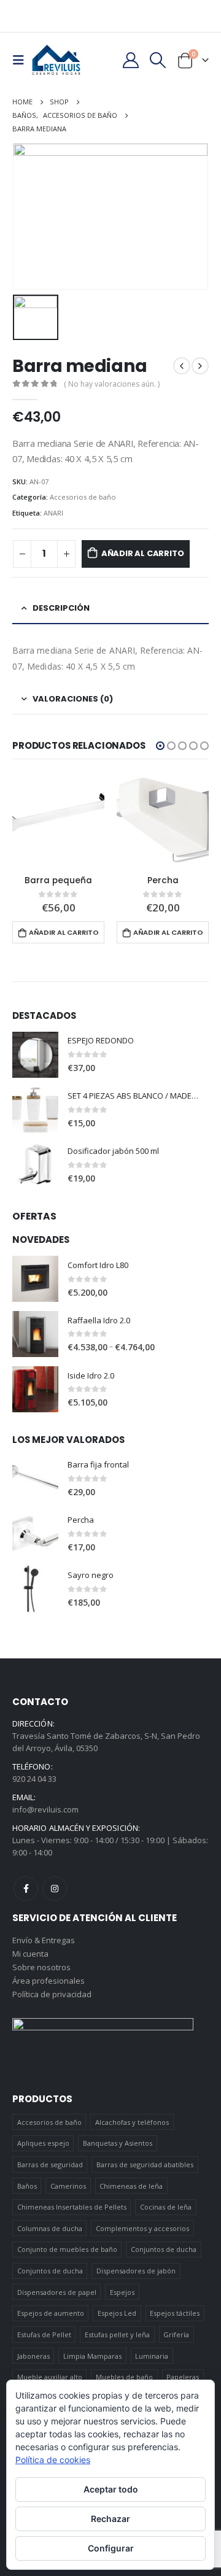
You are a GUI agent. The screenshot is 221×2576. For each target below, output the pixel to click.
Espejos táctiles (175, 2313)
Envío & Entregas (44, 1940)
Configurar (111, 2548)
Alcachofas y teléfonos (132, 2122)
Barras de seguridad (50, 2164)
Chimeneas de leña (131, 2186)
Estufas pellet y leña (117, 2334)
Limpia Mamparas (92, 2356)
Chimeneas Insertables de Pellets (72, 2207)
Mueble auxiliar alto (50, 2377)
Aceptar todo (111, 2489)
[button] (160, 746)
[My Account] (130, 60)
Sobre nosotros (41, 1967)
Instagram (55, 1889)
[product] (58, 820)
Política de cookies (53, 2460)
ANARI (53, 513)
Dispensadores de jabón (136, 2271)
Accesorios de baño (83, 497)
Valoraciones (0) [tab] (73, 699)
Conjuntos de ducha (164, 2249)
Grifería (176, 2334)
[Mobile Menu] (22, 60)
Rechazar (110, 2519)
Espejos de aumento (51, 2313)
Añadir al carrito (143, 553)
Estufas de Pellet (44, 2334)
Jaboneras (33, 2356)
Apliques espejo (43, 2143)
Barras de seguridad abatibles (145, 2164)
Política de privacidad (52, 1994)
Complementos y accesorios (142, 2228)
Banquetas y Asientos (118, 2143)
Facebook (26, 1889)
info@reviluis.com (45, 1809)
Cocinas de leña (166, 2207)
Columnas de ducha (50, 2228)
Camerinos (68, 2186)
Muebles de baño (124, 2377)
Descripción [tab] (61, 608)
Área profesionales (48, 1981)
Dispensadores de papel (57, 2292)
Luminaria (152, 2356)
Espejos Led (117, 2313)
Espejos (122, 2292)
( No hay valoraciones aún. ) (112, 384)
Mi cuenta (30, 1954)
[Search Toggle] (158, 60)
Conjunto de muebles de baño (67, 2249)
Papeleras (183, 2377)
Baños (27, 2186)
